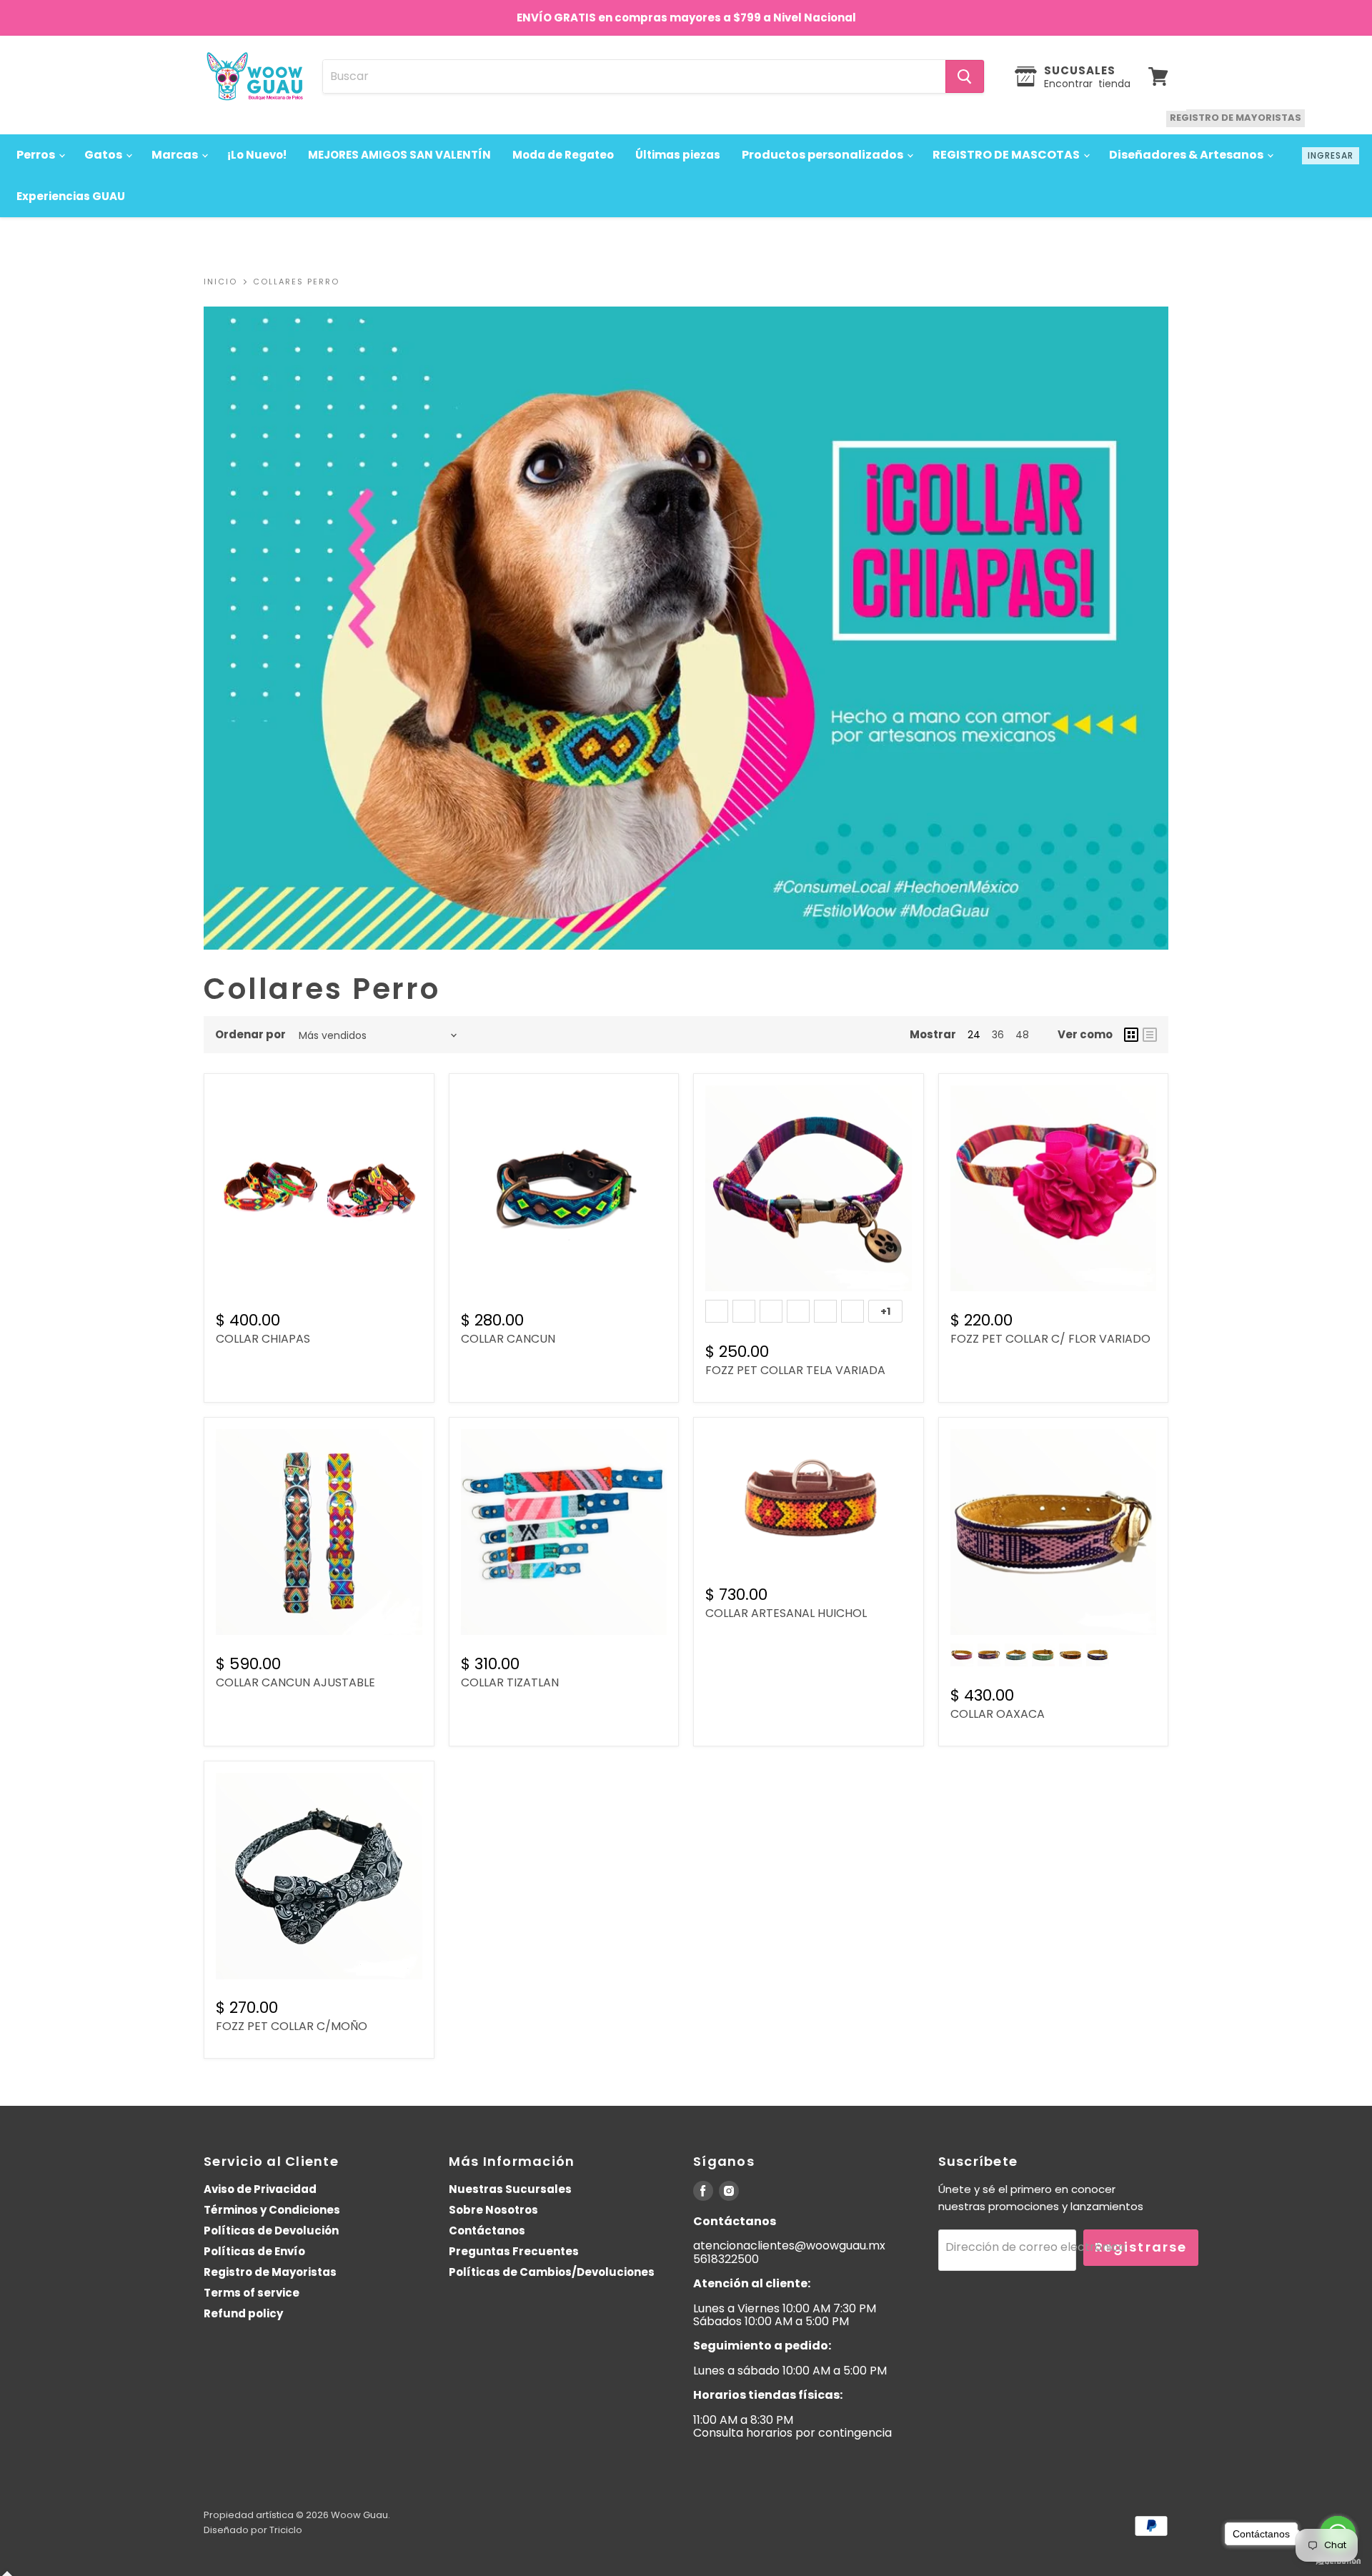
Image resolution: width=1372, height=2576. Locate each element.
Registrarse (1141, 2247)
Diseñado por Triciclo (253, 2530)
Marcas (176, 155)
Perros (37, 155)
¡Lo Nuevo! (257, 155)
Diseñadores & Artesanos (1187, 155)
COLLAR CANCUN (508, 1339)
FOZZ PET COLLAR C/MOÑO (292, 2026)
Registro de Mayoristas (270, 2272)
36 (998, 1035)
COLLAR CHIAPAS (263, 1339)
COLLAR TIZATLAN (510, 1682)
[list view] (1150, 1035)
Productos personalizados (824, 155)
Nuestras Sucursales (510, 2189)
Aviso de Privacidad (260, 2189)
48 (1022, 1035)
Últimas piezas (678, 155)
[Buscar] (965, 76)
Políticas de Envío (254, 2251)
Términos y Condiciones (272, 2210)
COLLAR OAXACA (998, 1714)
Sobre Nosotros (493, 2210)
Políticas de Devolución (271, 2231)
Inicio (220, 282)
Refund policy (243, 2313)
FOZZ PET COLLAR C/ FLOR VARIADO (1050, 1339)
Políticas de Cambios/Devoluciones (552, 2272)
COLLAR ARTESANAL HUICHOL (786, 1613)
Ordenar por (250, 1034)
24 (974, 1035)
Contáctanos (487, 2231)
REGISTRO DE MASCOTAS (1007, 155)
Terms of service (252, 2293)
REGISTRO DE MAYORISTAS (1236, 118)
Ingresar (1331, 155)
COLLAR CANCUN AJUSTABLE (295, 1682)
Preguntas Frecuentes (514, 2251)
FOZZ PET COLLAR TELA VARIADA (795, 1370)
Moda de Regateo (563, 155)
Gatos (104, 155)
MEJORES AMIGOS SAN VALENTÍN (399, 155)
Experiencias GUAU (71, 196)
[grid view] (1131, 1035)
